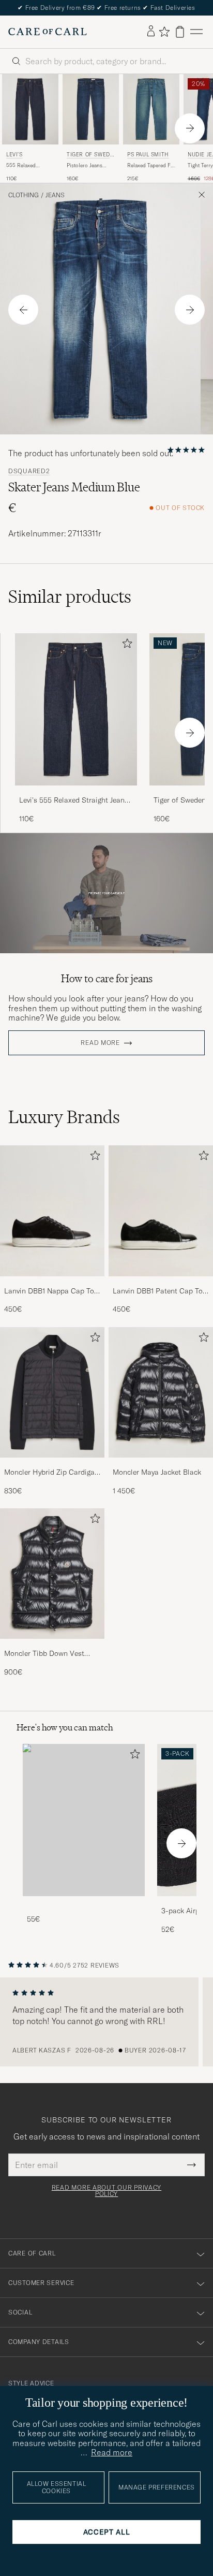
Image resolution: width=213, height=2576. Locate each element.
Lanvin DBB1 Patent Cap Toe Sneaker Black (159, 1291)
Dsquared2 (29, 471)
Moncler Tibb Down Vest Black (44, 1654)
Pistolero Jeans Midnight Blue (85, 166)
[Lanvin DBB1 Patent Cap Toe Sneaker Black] (161, 1283)
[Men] (84, 1820)
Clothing (24, 195)
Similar (70, 596)
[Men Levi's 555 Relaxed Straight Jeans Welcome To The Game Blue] (30, 109)
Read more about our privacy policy (106, 2191)
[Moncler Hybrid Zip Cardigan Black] (52, 1465)
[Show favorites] (164, 32)
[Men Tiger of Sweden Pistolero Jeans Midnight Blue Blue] (91, 109)
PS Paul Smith (148, 155)
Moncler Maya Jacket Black (157, 1472)
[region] (106, 2022)
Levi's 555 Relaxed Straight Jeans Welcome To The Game (74, 801)
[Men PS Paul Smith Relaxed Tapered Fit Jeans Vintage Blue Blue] (151, 109)
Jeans (55, 195)
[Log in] (151, 32)
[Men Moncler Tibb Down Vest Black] (52, 1574)
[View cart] (180, 32)
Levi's (14, 155)
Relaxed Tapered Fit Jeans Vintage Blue (150, 166)
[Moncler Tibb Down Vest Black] (52, 1646)
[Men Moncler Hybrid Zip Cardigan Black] (52, 1392)
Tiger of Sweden (90, 156)
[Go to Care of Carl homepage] (48, 32)
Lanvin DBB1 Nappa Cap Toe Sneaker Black (51, 1291)
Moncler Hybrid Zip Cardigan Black (51, 1473)
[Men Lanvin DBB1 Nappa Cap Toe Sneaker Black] (52, 1211)
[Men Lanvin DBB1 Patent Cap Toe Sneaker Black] (161, 1211)
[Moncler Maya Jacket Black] (161, 1465)
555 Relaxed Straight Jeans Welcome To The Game (26, 166)
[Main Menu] (196, 32)
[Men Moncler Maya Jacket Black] (161, 1392)
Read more (100, 1043)
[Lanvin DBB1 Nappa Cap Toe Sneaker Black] (52, 1283)
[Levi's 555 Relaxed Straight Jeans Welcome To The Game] (76, 792)
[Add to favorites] (125, 645)
